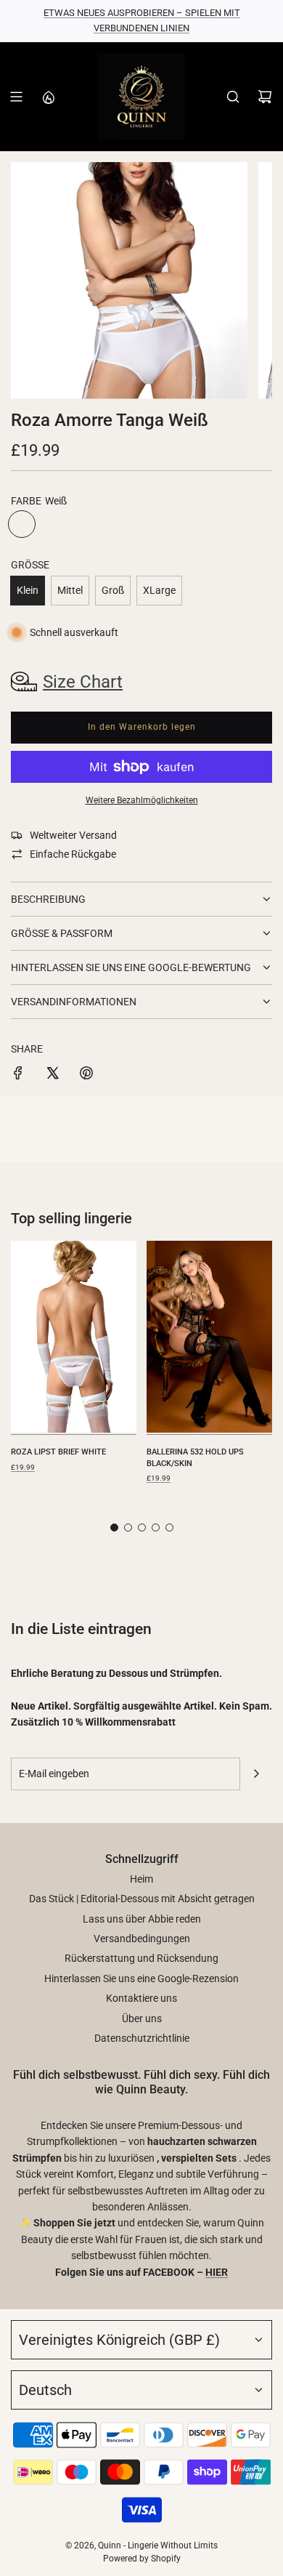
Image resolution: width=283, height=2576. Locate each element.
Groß (113, 590)
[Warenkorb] (265, 97)
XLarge (159, 590)
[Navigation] (16, 97)
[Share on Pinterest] (86, 1075)
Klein (28, 590)
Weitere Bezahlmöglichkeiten (142, 800)
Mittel (70, 590)
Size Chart (83, 682)
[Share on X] (52, 1075)
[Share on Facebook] (18, 1075)
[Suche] (233, 97)
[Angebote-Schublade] (48, 97)
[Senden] (256, 1774)
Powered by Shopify (142, 2559)
